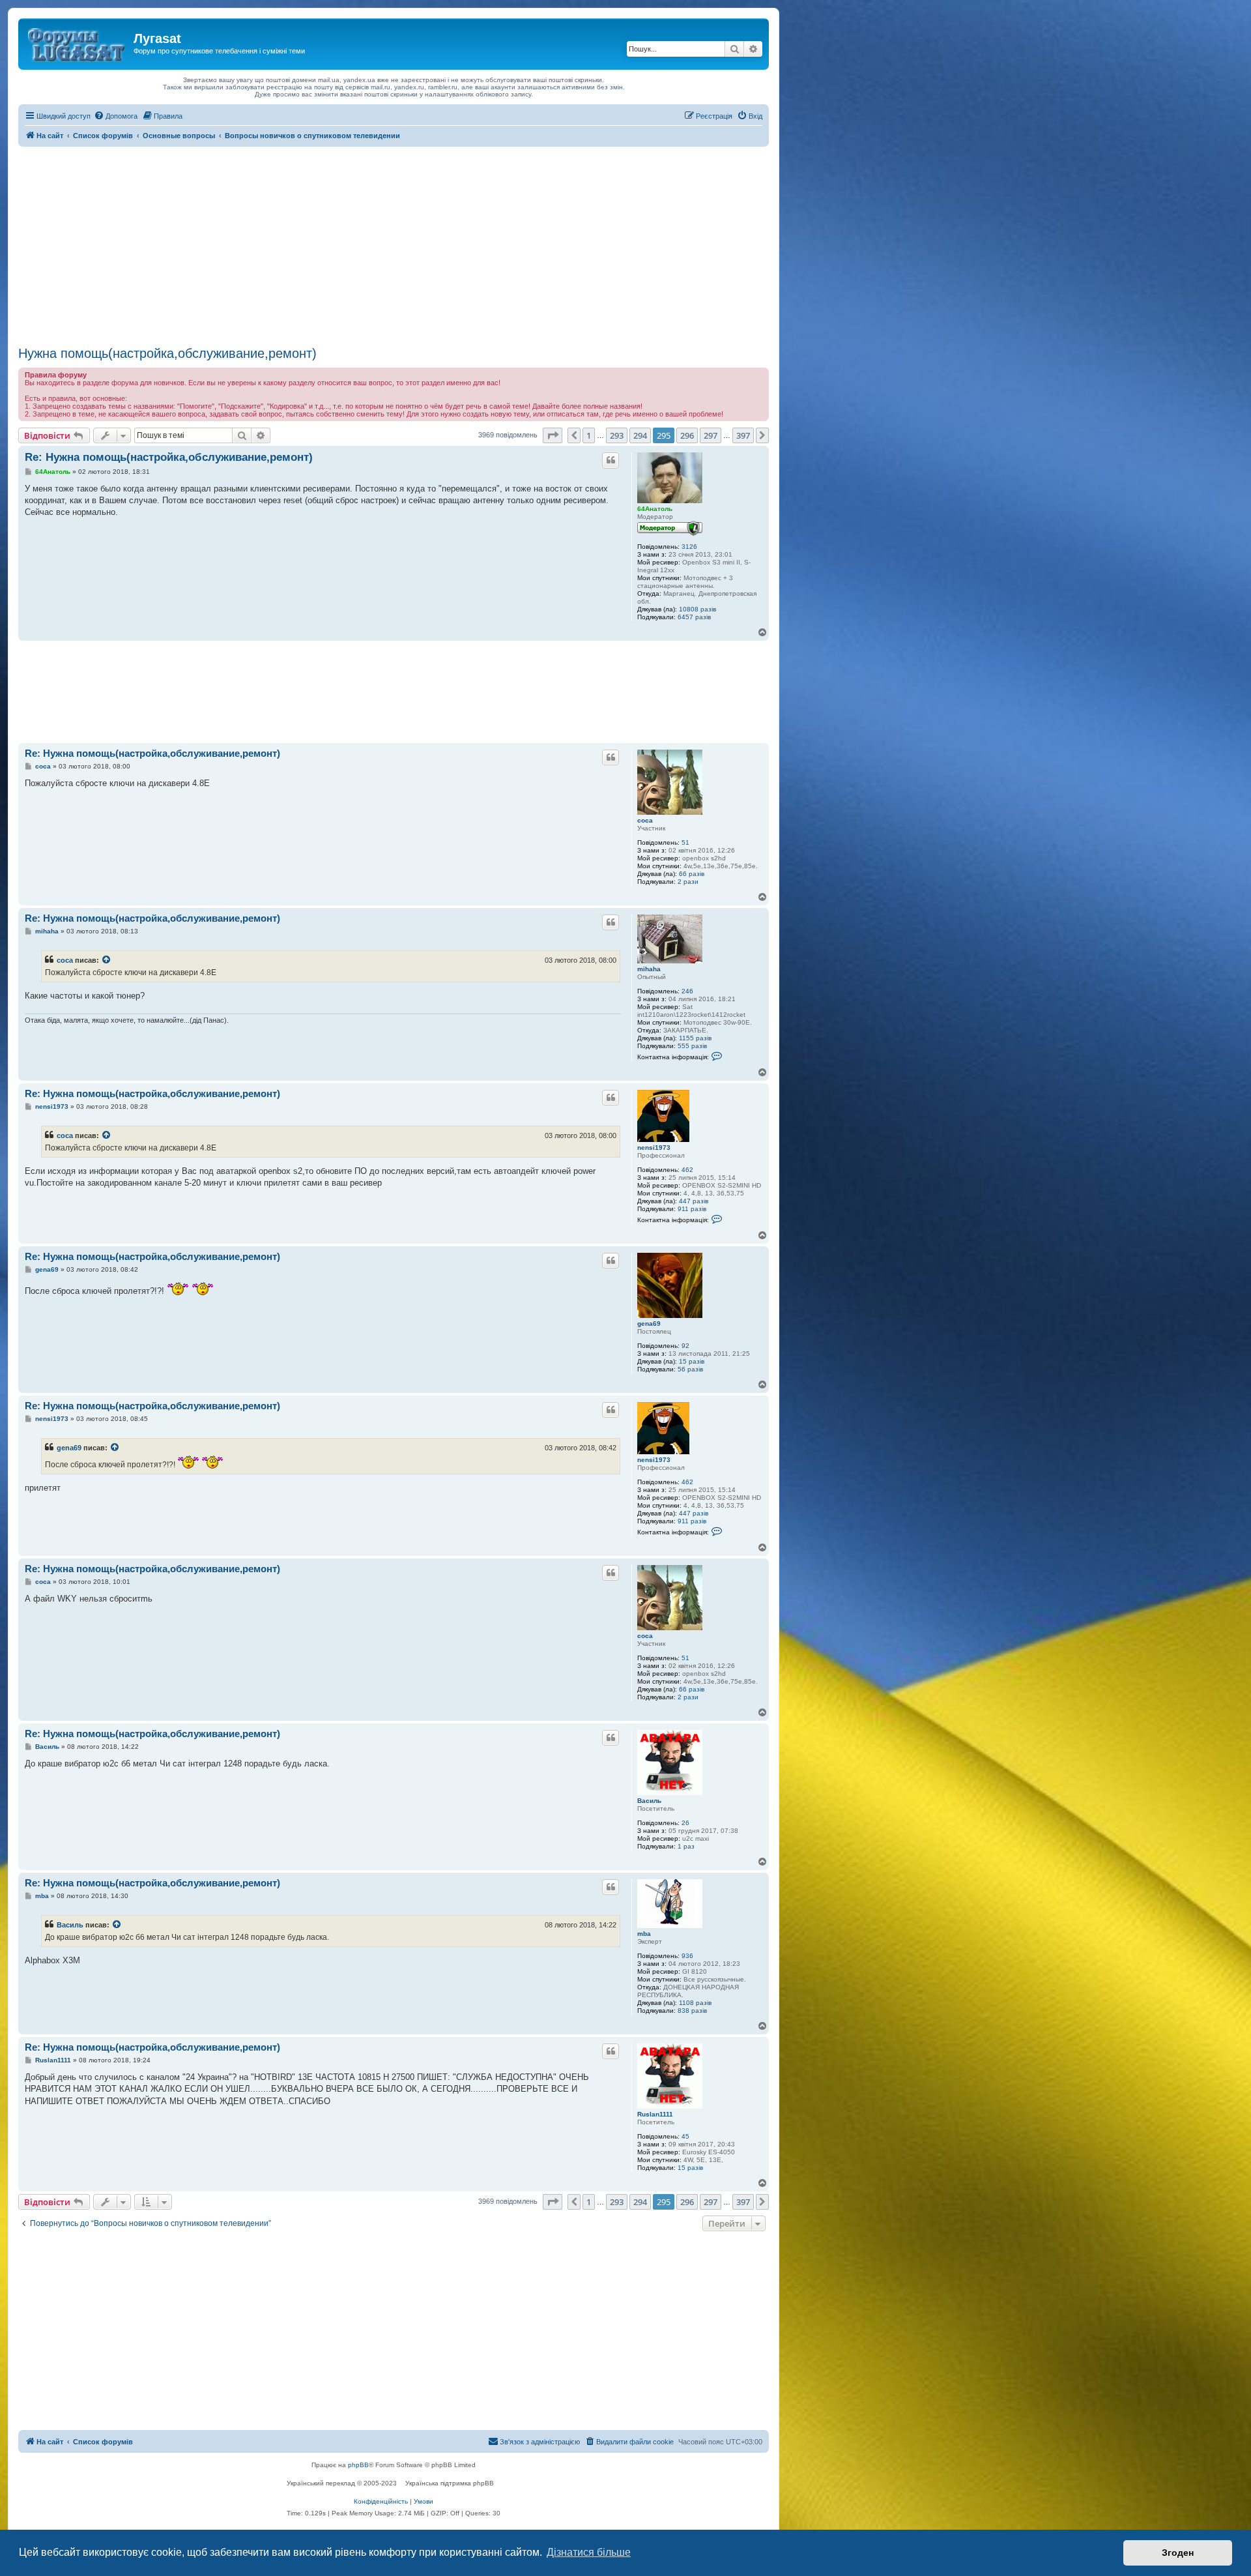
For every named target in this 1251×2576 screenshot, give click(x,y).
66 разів (692, 874)
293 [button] (617, 435)
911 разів (692, 1209)
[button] (553, 435)
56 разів (690, 1369)
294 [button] (640, 435)
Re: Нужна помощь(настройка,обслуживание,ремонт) (169, 457)
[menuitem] (116, 116)
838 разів (692, 2011)
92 (685, 1346)
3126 (689, 547)
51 (685, 842)
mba (644, 1934)
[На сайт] (78, 42)
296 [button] (687, 435)
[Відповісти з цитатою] (611, 460)
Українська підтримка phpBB (450, 2483)
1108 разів (695, 2003)
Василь (649, 1801)
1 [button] (589, 435)
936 (687, 1956)
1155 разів (695, 1038)
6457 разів (694, 617)
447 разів (694, 1201)
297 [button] (711, 435)
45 (685, 2136)
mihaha (649, 969)
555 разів (692, 1046)
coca (645, 820)
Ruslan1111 (655, 2114)
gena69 (649, 1324)
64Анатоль (655, 509)
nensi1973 (654, 1148)
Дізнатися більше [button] (589, 2552)
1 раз (686, 1846)
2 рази (688, 882)
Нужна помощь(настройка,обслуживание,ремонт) (167, 353)
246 (687, 991)
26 (685, 1823)
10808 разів (697, 609)
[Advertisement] (394, 244)
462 (687, 1170)
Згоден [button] (1178, 2553)
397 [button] (743, 435)
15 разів (692, 1361)
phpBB (358, 2465)
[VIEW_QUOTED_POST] (107, 960)
